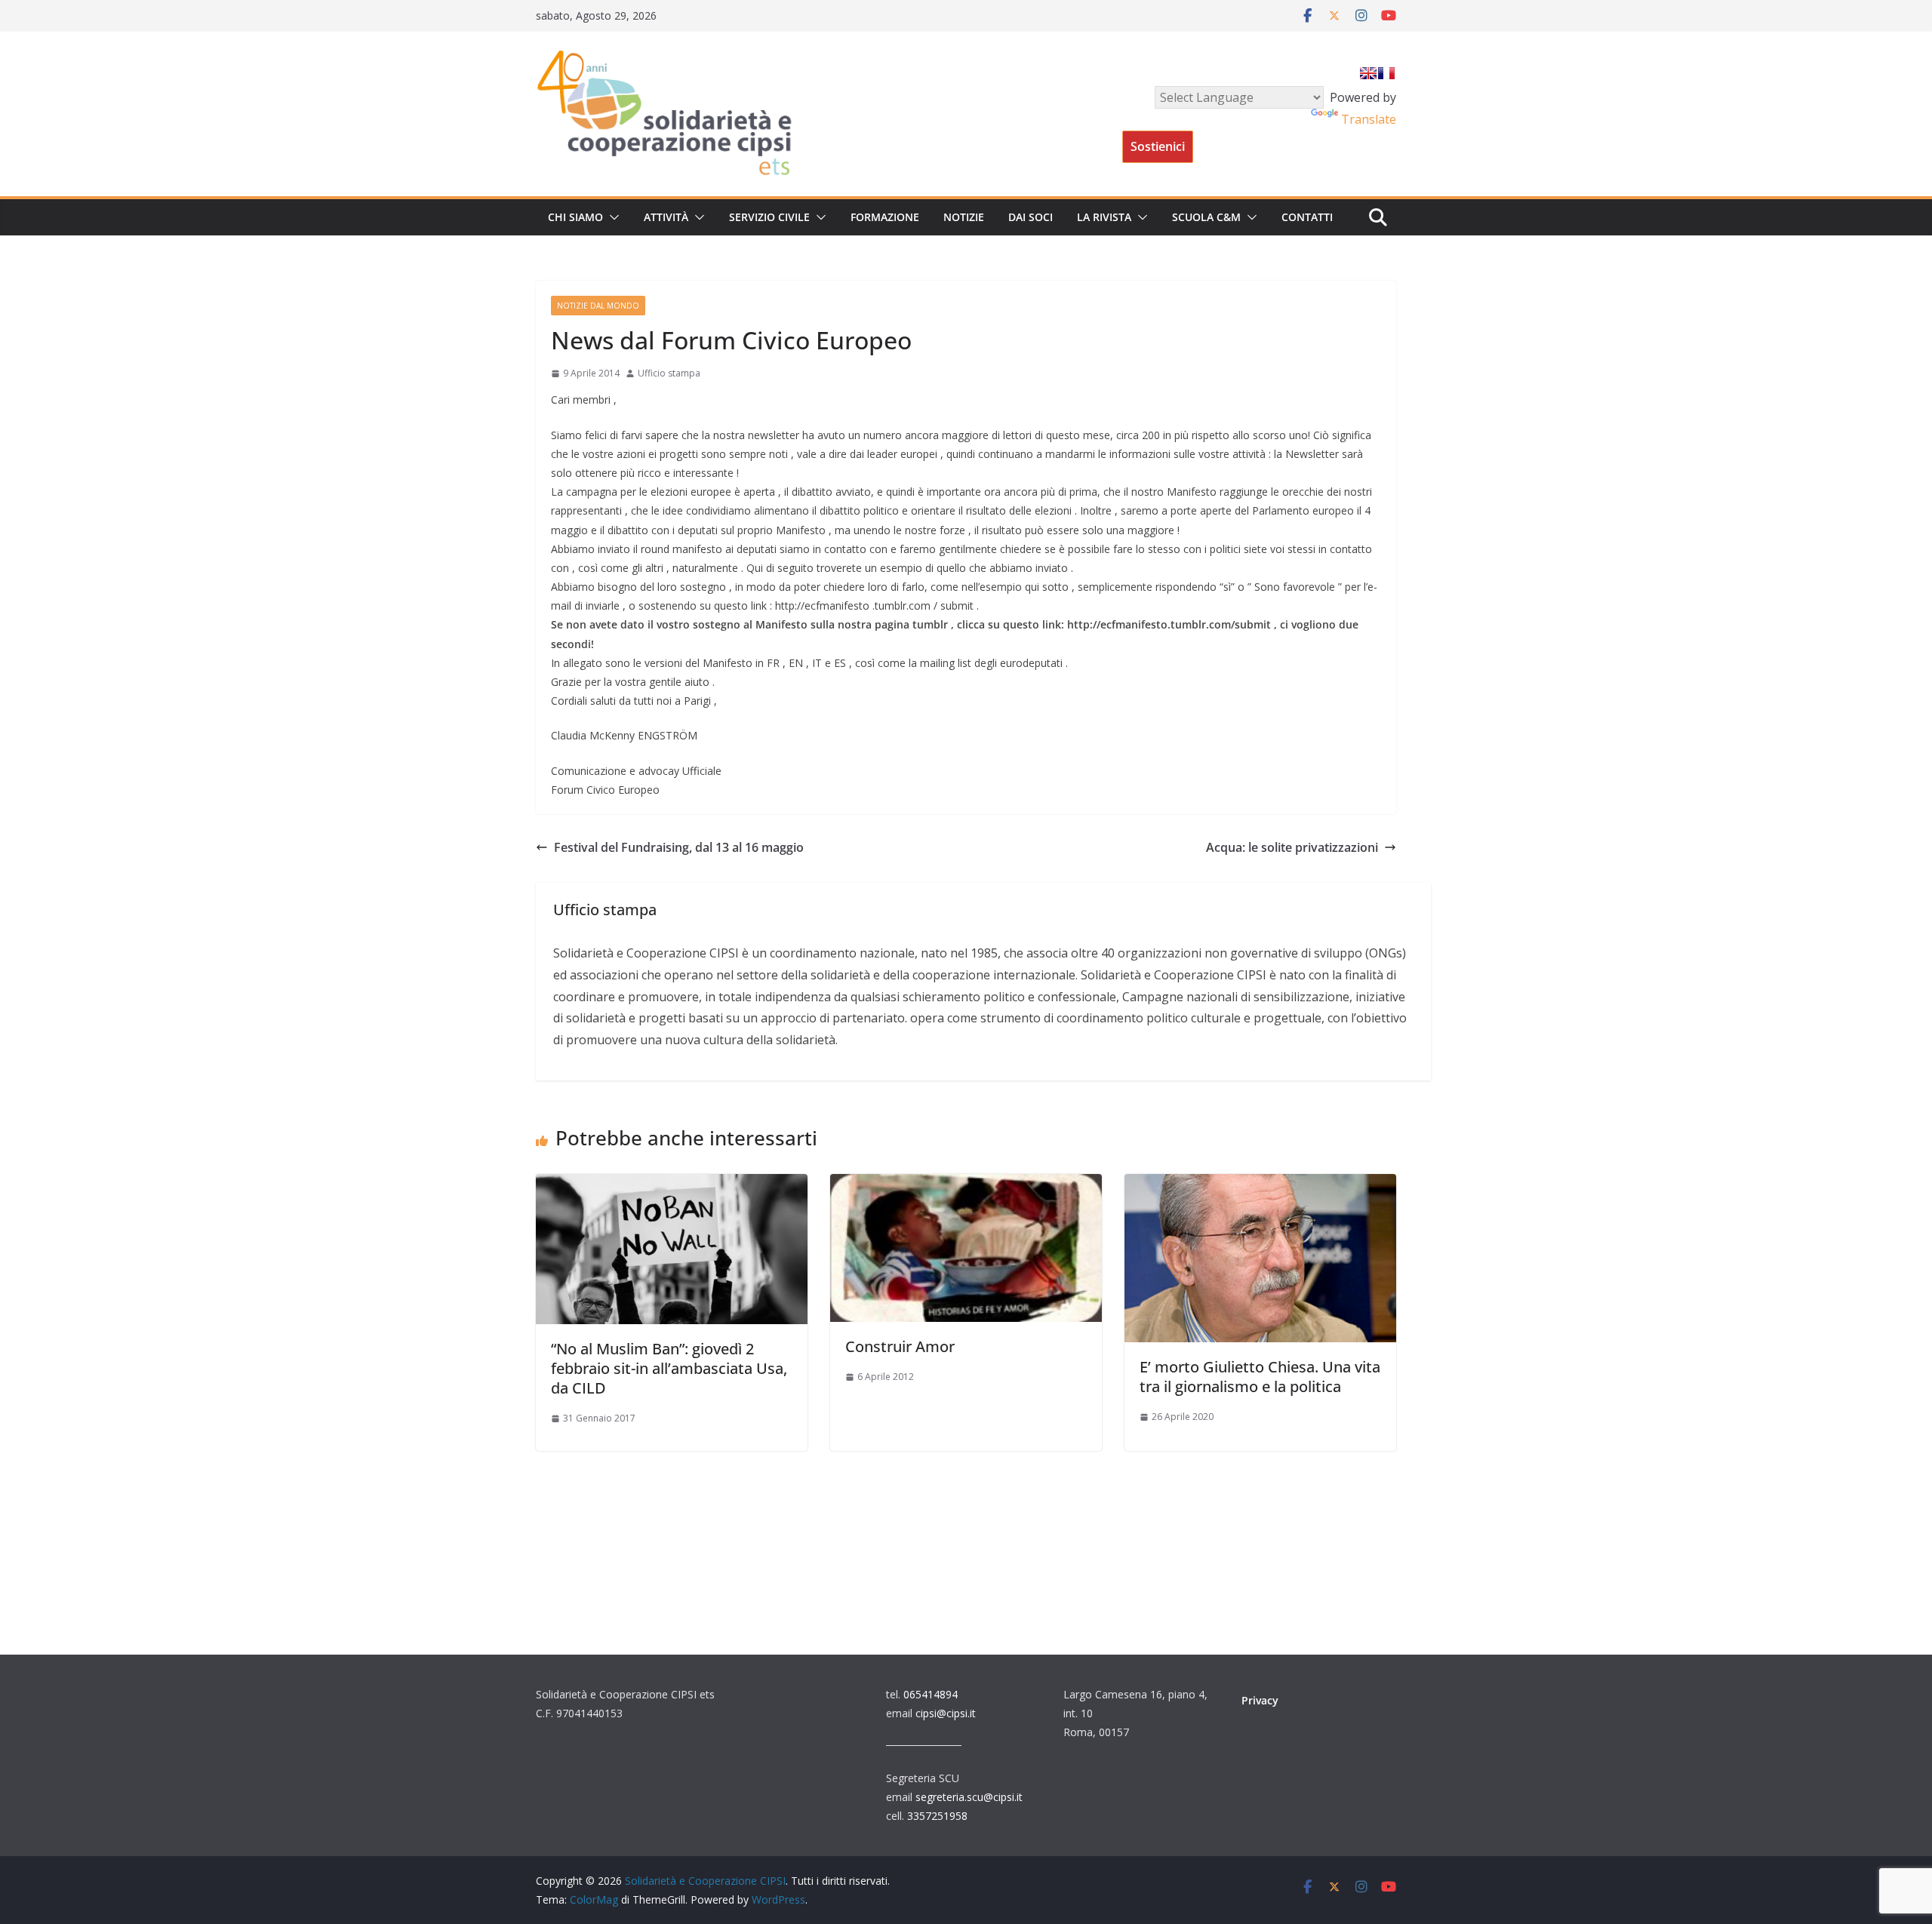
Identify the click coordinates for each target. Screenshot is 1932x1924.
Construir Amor (900, 1346)
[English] (1368, 73)
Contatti (1307, 217)
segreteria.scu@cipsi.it (969, 1797)
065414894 (931, 1694)
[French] (1386, 73)
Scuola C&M (1206, 217)
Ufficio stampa (669, 373)
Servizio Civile (769, 217)
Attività (666, 217)
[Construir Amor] (966, 1185)
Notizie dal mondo (598, 306)
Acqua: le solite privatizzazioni (1292, 847)
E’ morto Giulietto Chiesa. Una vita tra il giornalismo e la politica (1260, 1377)
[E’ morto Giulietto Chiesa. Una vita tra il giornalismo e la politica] (1260, 1185)
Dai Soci (1031, 217)
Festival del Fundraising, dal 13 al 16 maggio (679, 847)
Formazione (885, 217)
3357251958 (937, 1816)
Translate (1369, 119)
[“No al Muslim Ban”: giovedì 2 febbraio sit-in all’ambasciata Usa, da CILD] (672, 1185)
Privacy (1260, 1700)
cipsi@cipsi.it (946, 1713)
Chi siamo (575, 217)
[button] (611, 217)
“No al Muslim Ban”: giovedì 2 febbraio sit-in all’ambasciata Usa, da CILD (669, 1368)
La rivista (1104, 217)
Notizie (964, 217)
